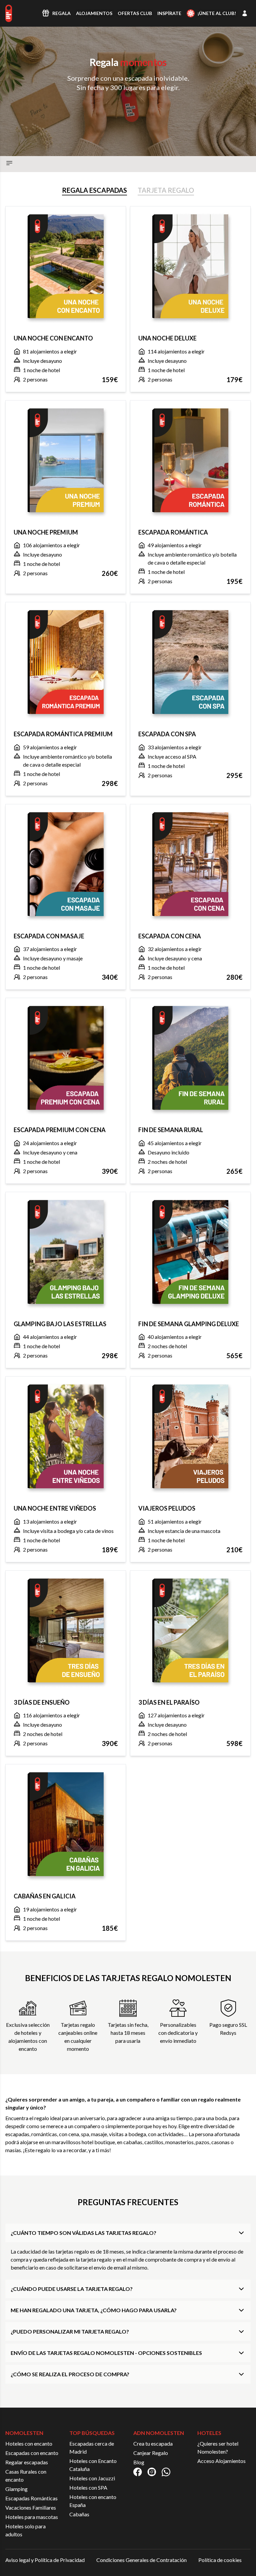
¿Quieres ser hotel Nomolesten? (218, 2447)
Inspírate (169, 13)
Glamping (16, 2489)
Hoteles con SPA (88, 2487)
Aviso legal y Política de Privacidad (45, 2560)
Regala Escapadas (94, 190)
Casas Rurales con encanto (26, 2475)
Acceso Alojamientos (221, 2461)
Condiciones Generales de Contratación (141, 2560)
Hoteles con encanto (29, 2443)
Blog (139, 2462)
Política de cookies (220, 2560)
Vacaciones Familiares (31, 2507)
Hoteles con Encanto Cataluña (93, 2465)
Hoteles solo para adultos (25, 2530)
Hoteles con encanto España (93, 2501)
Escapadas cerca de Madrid (92, 2447)
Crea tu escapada (153, 2443)
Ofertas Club (135, 13)
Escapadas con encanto (32, 2453)
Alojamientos (94, 13)
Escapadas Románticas (31, 2498)
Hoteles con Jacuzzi (92, 2478)
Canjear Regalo (151, 2453)
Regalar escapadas (27, 2462)
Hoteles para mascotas (32, 2517)
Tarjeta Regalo (166, 190)
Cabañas (79, 2514)
